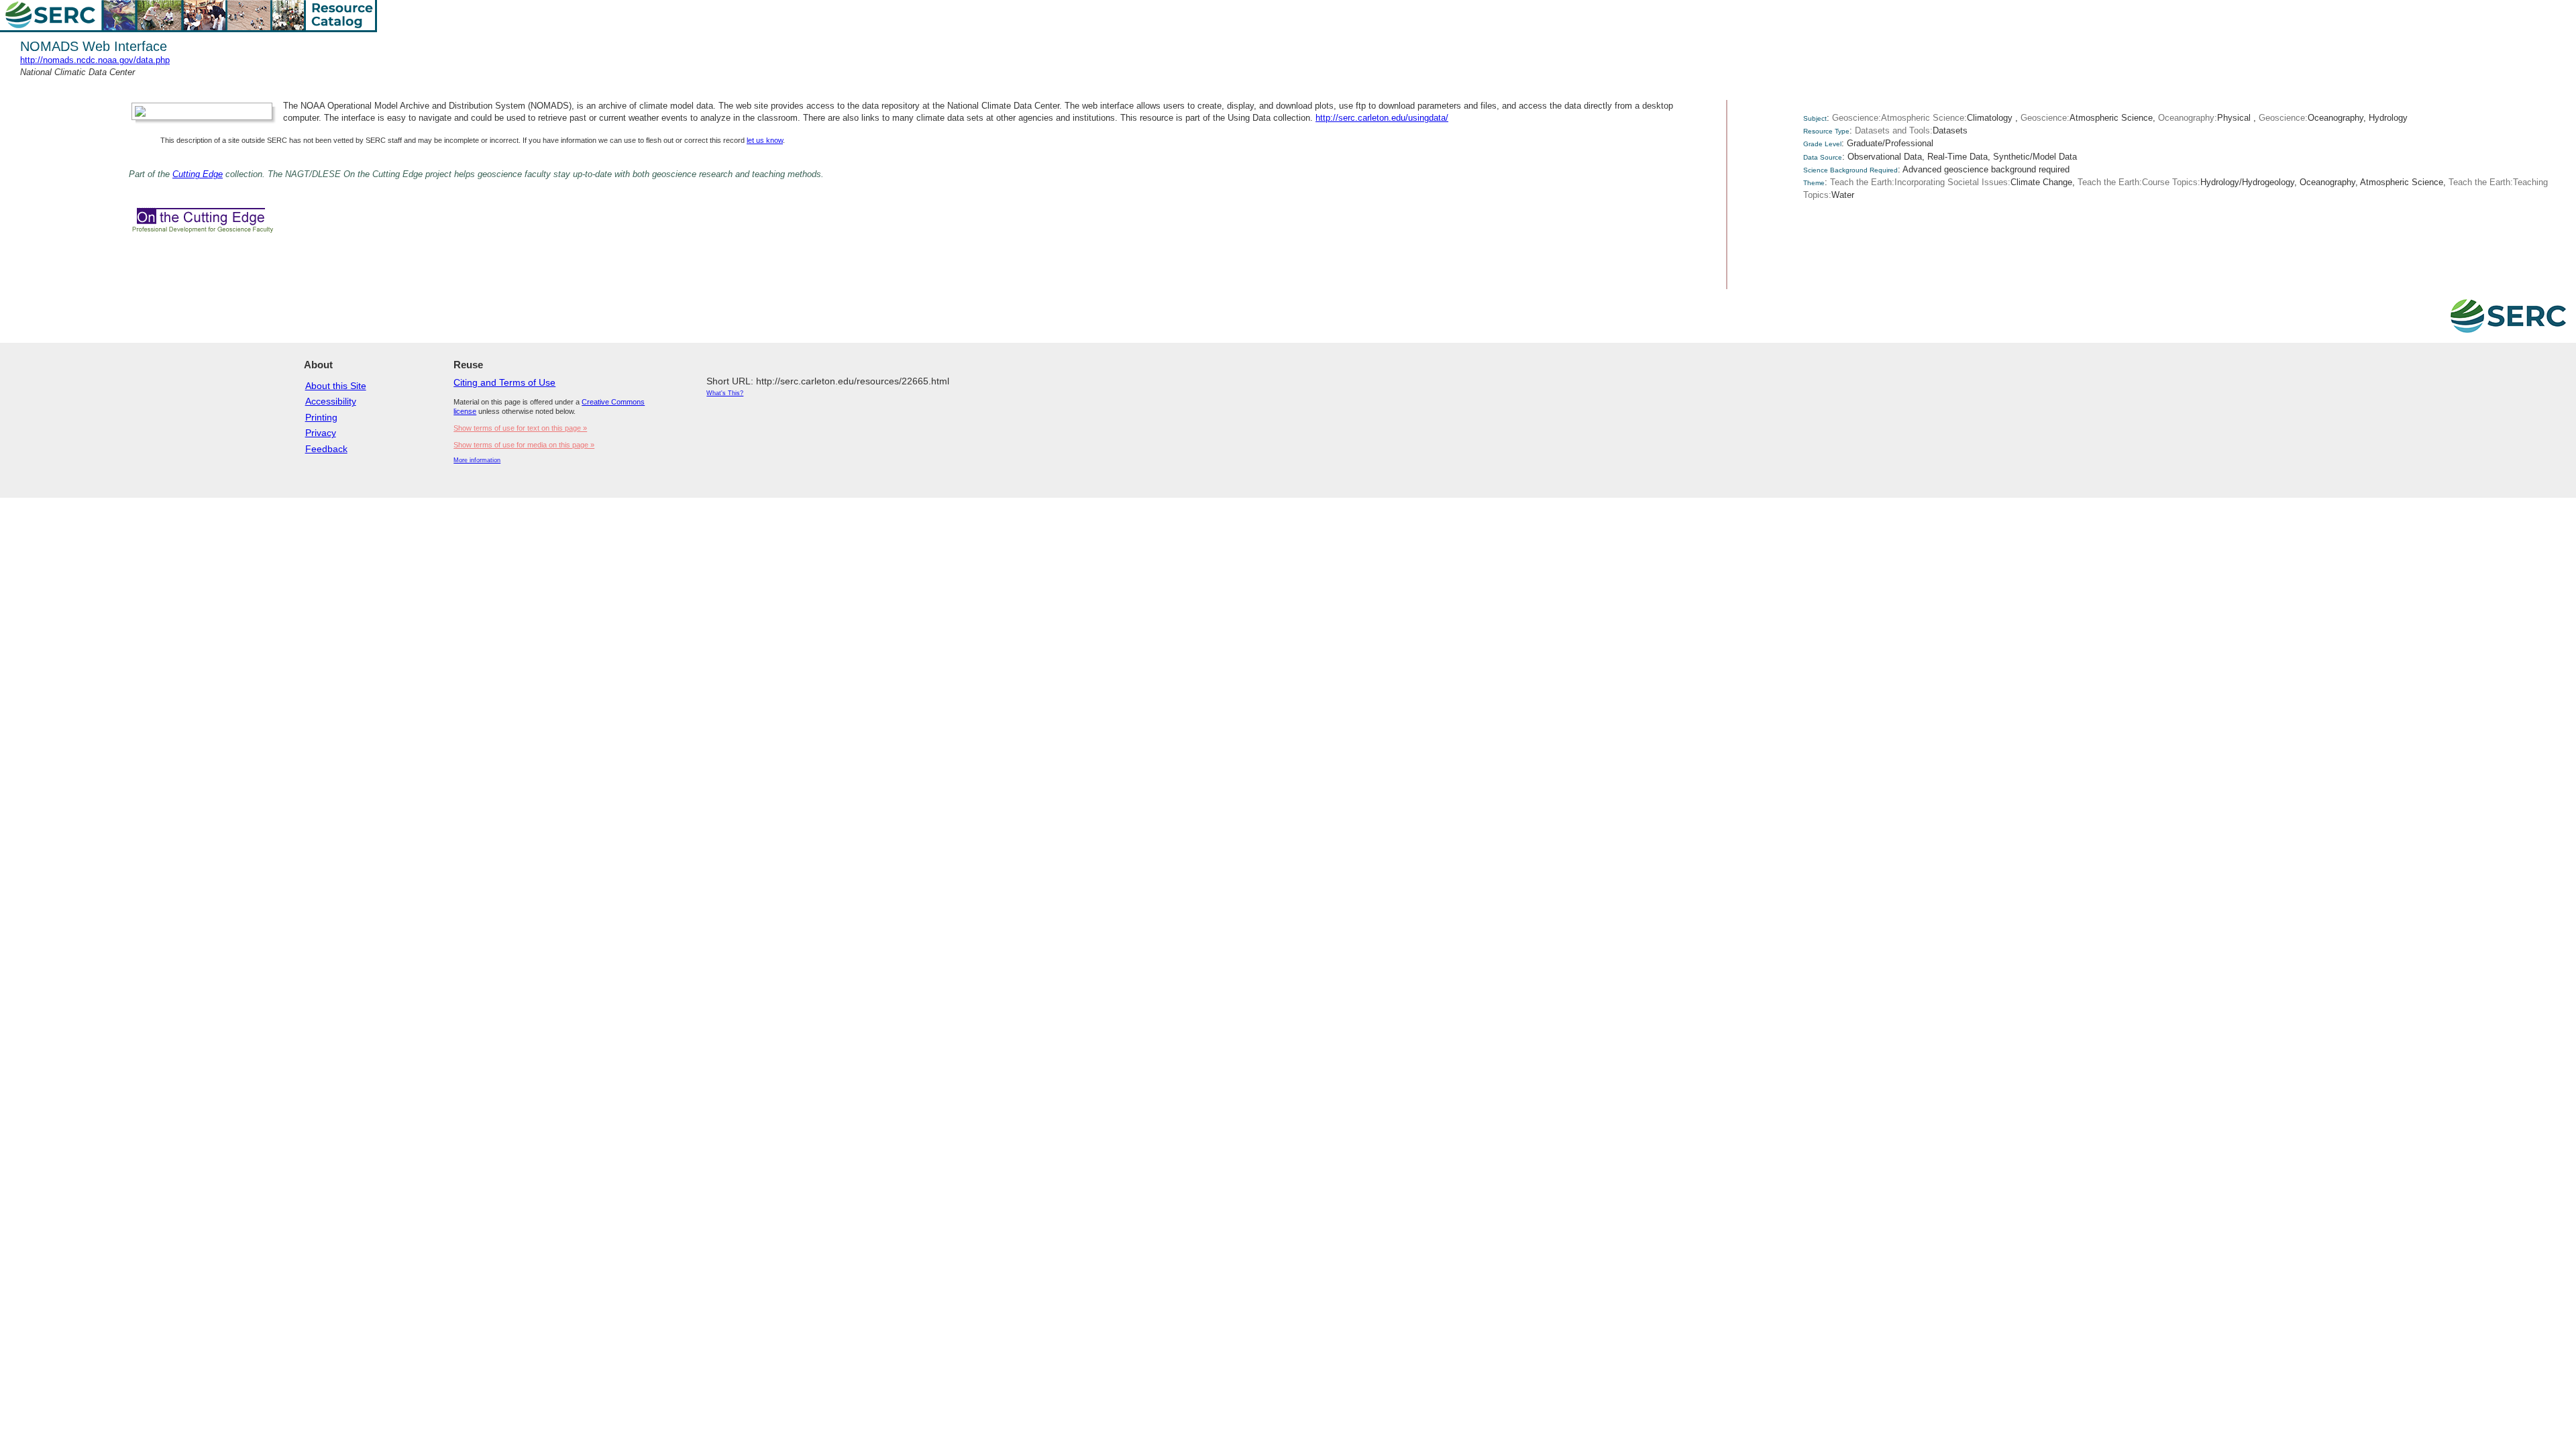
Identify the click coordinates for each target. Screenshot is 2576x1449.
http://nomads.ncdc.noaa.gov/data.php (95, 60)
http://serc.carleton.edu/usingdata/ (1382, 118)
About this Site (336, 386)
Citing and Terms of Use (504, 382)
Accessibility (331, 401)
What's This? (725, 393)
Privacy (321, 433)
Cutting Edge (198, 174)
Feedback (326, 449)
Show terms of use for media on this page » (524, 445)
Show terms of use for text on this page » (520, 428)
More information (477, 460)
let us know (765, 140)
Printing (321, 417)
